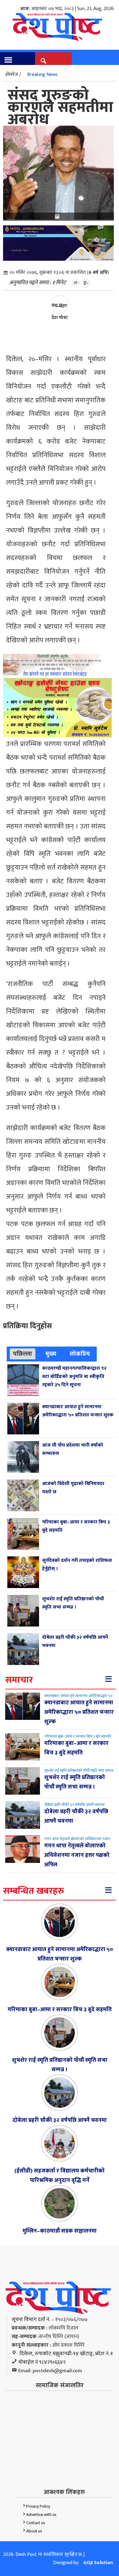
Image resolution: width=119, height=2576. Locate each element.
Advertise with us (41, 2515)
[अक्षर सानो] (76, 283)
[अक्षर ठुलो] (86, 283)
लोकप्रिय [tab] (80, 1354)
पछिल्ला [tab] (23, 1354)
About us (34, 2531)
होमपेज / (13, 75)
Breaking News (42, 75)
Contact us (36, 2523)
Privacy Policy (38, 2506)
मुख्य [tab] (51, 1354)
